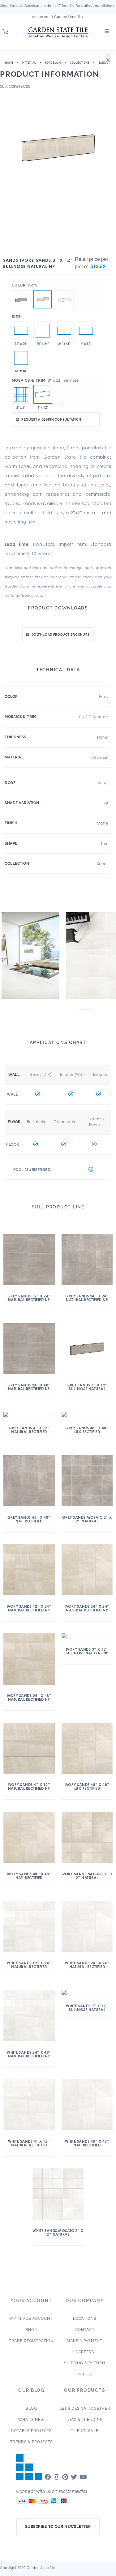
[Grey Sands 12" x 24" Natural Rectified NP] (21, 331)
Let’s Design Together (85, 2408)
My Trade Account (31, 2319)
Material (29, 63)
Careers (85, 2352)
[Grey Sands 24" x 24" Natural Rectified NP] (43, 331)
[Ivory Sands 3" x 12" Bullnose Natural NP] (43, 299)
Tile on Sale (85, 2431)
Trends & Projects (31, 2442)
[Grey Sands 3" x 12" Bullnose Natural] (21, 290)
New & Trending (85, 2420)
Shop (31, 2330)
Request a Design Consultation (51, 420)
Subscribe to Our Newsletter (58, 2527)
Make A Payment (85, 2341)
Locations (85, 2319)
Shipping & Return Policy (85, 2369)
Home (9, 63)
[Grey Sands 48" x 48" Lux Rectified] (21, 358)
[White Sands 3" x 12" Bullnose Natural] (64, 290)
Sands (103, 63)
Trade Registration (31, 2341)
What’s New (31, 2420)
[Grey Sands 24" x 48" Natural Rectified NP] (64, 331)
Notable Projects (31, 2431)
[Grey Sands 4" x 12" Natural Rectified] (86, 331)
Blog (31, 2408)
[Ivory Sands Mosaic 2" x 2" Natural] (21, 394)
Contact (85, 2330)
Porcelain (53, 63)
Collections (80, 63)
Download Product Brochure (61, 635)
